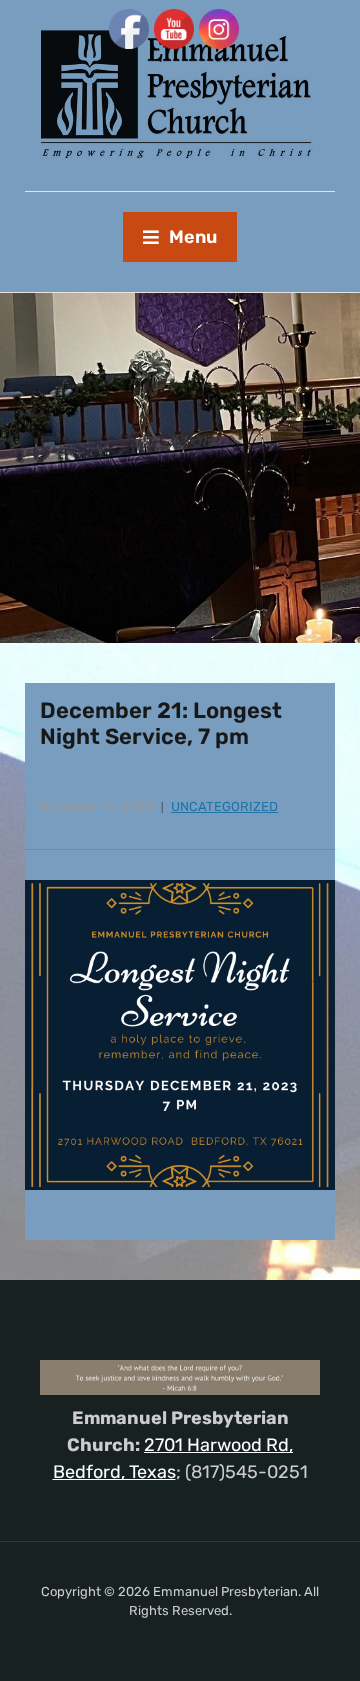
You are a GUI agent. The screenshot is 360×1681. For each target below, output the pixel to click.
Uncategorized (224, 806)
